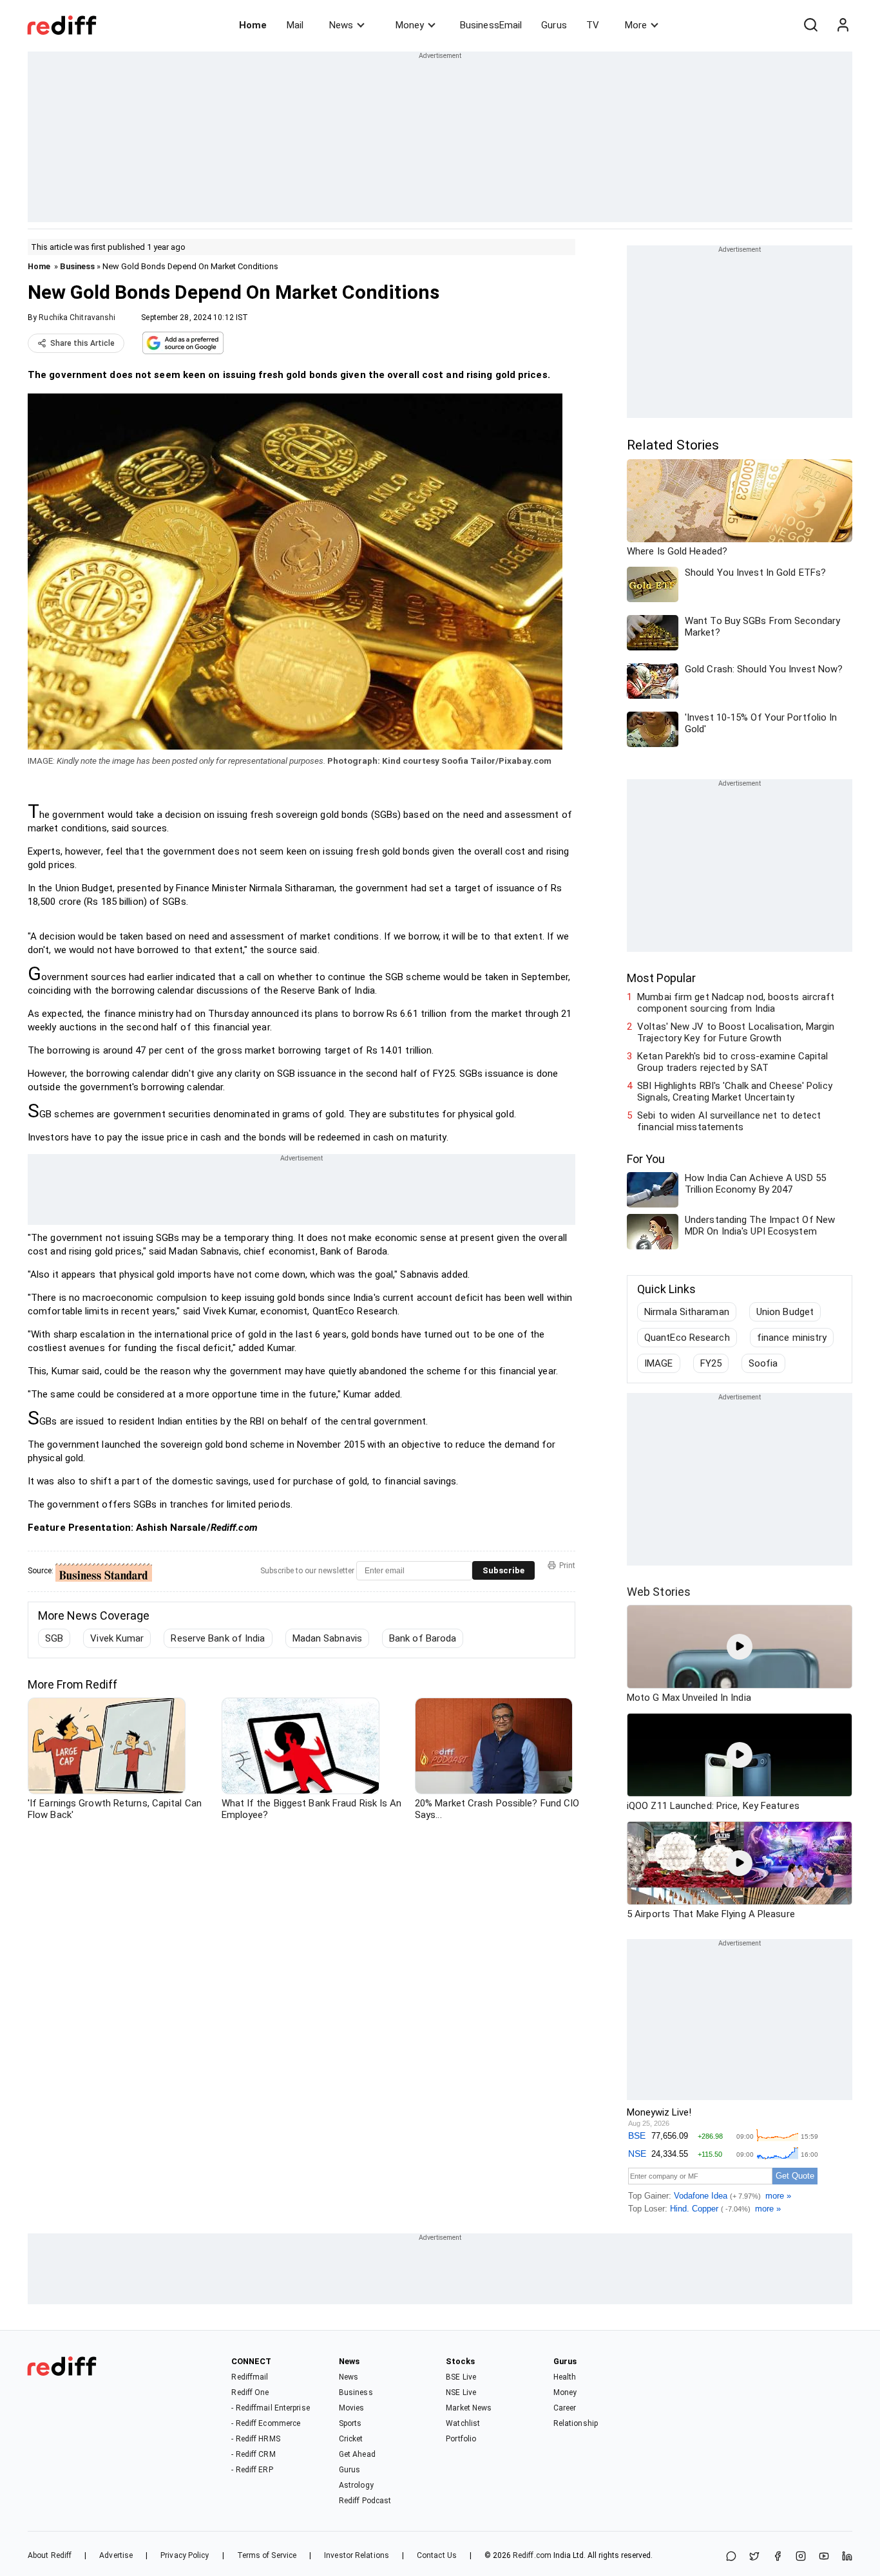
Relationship (576, 2423)
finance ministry (792, 1338)
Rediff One (250, 2392)
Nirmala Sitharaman (687, 1312)
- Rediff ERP (252, 2470)
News (341, 25)
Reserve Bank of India (218, 1638)
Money (410, 25)
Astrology (356, 2485)
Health (565, 2377)
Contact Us (437, 2555)
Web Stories (659, 1592)
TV (593, 25)
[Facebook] (778, 2557)
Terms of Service (267, 2555)
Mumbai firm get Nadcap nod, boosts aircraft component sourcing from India (736, 1003)
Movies (352, 2408)
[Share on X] (754, 2557)
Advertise (116, 2555)
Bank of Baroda (423, 1638)
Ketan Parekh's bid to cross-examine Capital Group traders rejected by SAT (732, 1062)
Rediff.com (532, 2555)
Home (253, 25)
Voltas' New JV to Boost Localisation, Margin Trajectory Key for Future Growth (736, 1032)
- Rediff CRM (253, 2454)
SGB (54, 1638)
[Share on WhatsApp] (731, 2557)
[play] (740, 1647)
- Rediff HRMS (255, 2439)
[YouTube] (824, 2557)
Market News (469, 2408)
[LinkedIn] (847, 2557)
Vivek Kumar (117, 1638)
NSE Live (461, 2392)
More (636, 25)
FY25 (711, 1363)
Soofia (763, 1363)
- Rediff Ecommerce (266, 2423)
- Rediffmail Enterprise (270, 2408)
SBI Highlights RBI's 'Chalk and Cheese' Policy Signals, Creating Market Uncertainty (735, 1092)
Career (565, 2408)
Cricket (351, 2439)
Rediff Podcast (365, 2501)
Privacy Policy (185, 2555)
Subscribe (503, 1570)
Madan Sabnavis (327, 1638)
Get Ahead (357, 2454)
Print (567, 1566)
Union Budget (785, 1312)
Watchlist (463, 2423)
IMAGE (659, 1363)
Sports (350, 2423)
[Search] (810, 25)
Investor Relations (357, 2555)
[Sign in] (843, 25)
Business (77, 266)
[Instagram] (801, 2557)
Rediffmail (250, 2377)
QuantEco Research (687, 1338)
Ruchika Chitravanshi (77, 317)
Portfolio (461, 2439)
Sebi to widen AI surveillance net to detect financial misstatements (729, 1121)
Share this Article (82, 343)
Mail (295, 25)
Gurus (554, 25)
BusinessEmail (491, 25)
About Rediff (50, 2555)
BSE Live (461, 2377)
